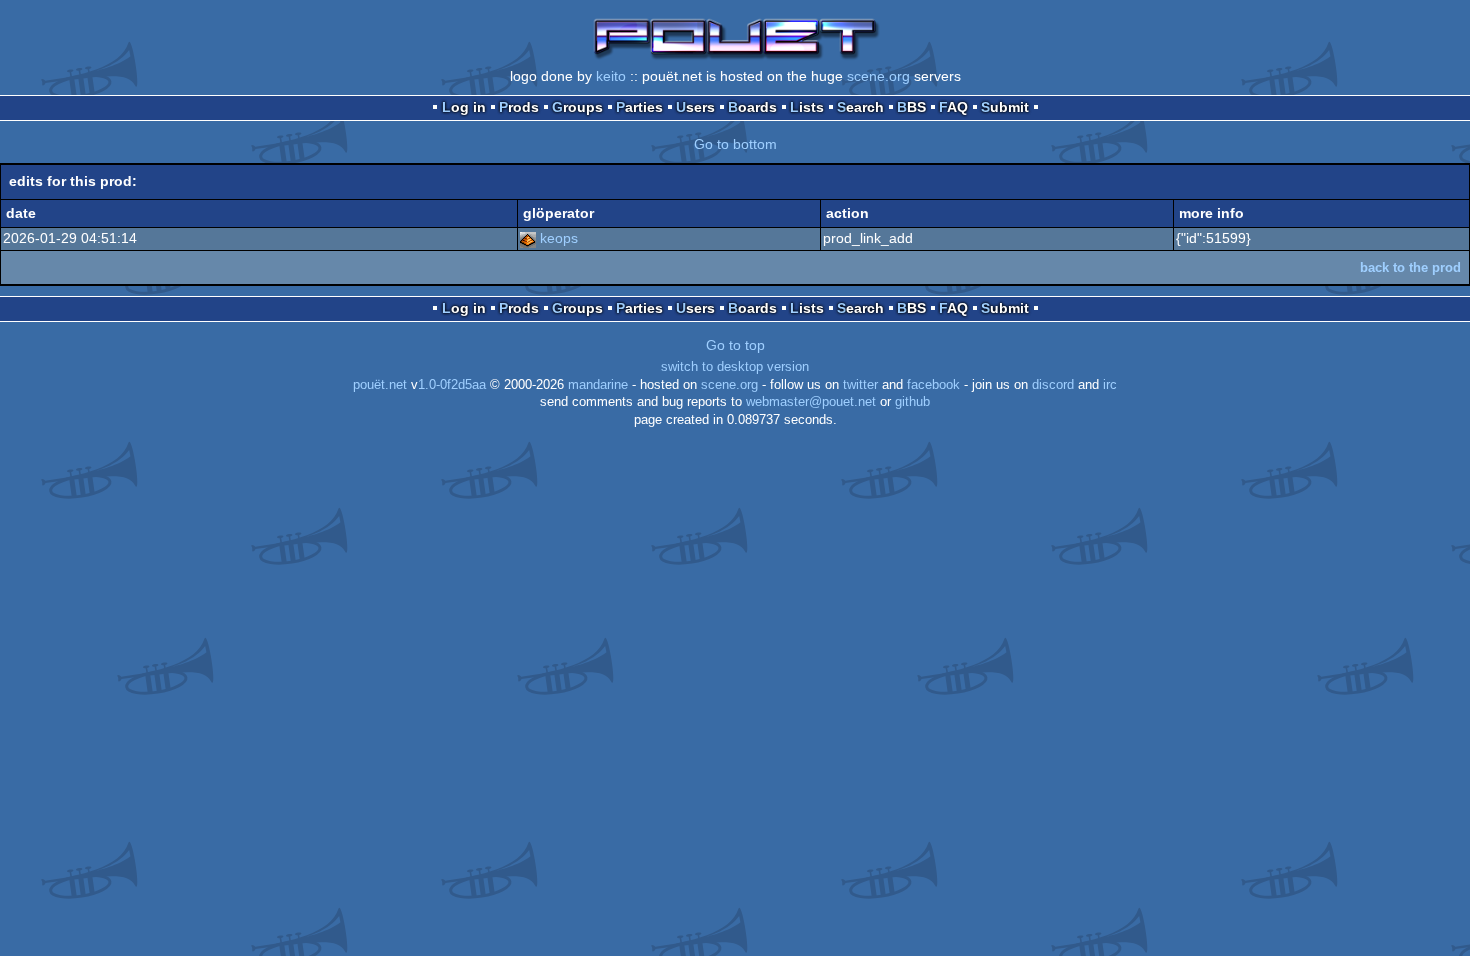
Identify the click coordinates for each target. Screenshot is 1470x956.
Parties (639, 107)
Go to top (735, 345)
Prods (519, 107)
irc (1110, 385)
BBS (911, 107)
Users (695, 107)
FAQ (953, 107)
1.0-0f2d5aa (452, 385)
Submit (1005, 107)
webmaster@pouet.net (811, 402)
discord (1053, 385)
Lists (807, 107)
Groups (577, 107)
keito (611, 76)
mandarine (598, 385)
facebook (933, 385)
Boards (752, 107)
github (912, 402)
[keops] (528, 238)
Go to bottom (735, 144)
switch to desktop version (735, 367)
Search (860, 107)
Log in (464, 107)
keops (559, 238)
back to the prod (1410, 267)
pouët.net (380, 385)
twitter (860, 385)
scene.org (878, 76)
